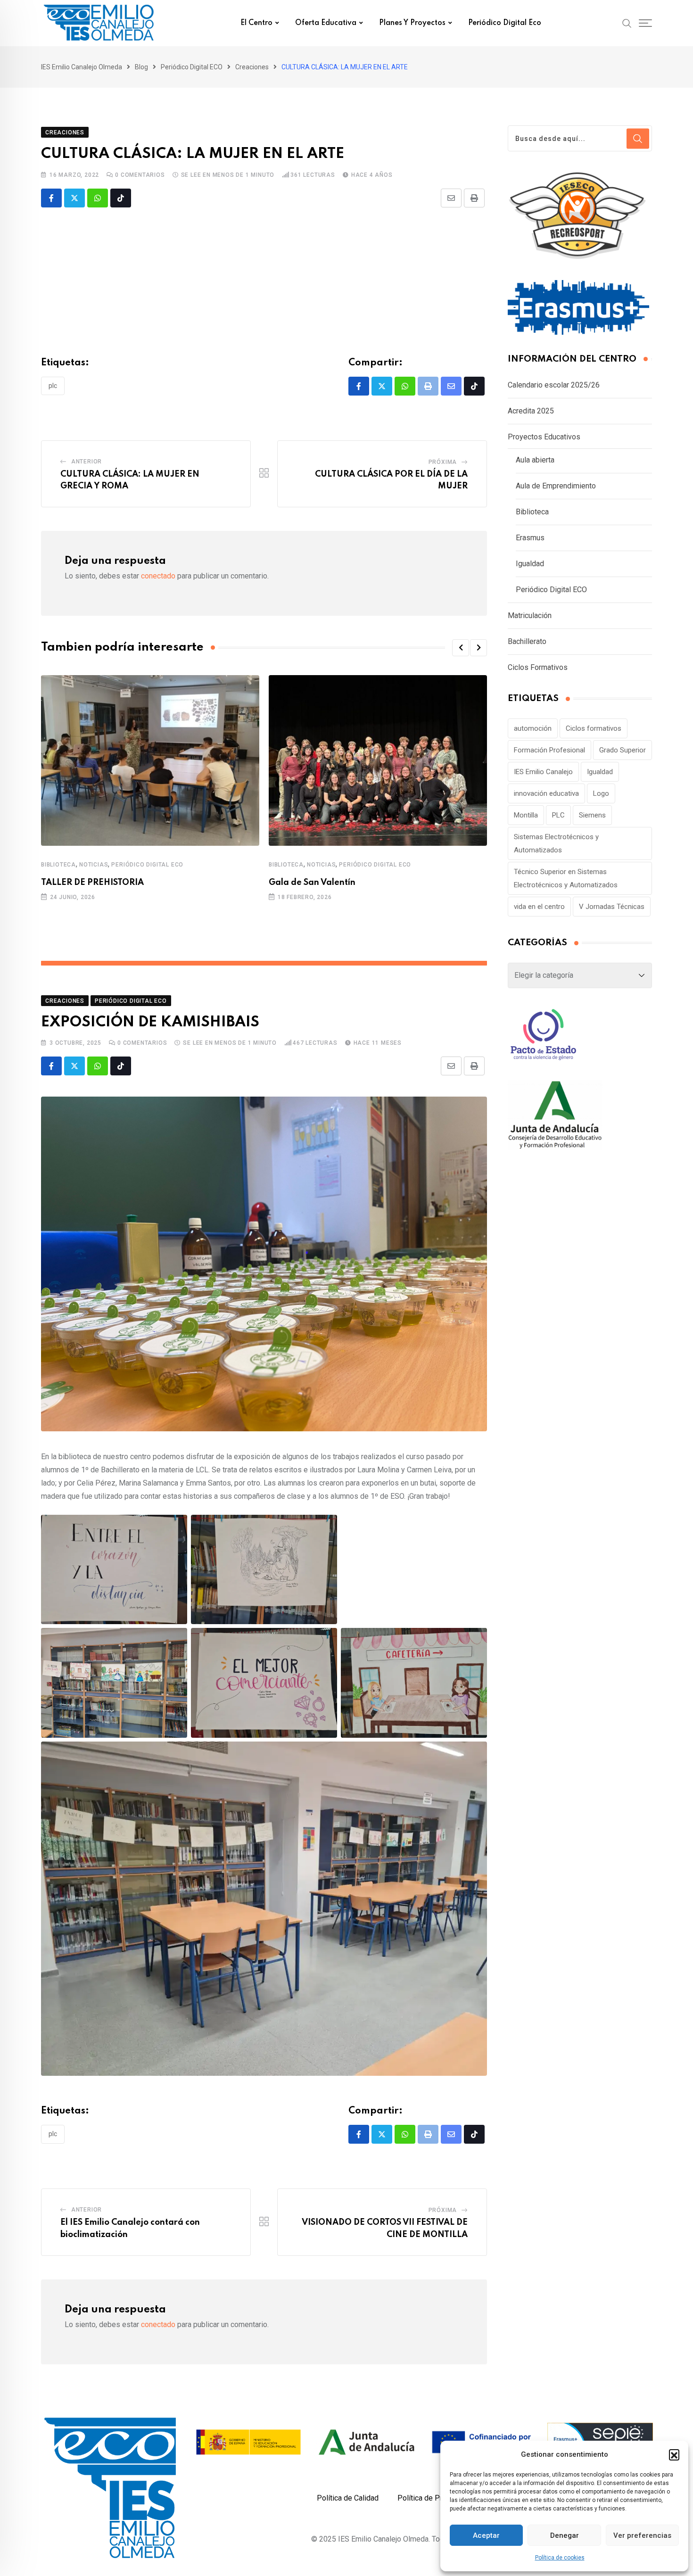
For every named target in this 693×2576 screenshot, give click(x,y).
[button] (674, 2454)
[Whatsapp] (98, 198)
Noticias (94, 865)
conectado (158, 576)
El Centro (256, 23)
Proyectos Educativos (544, 437)
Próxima (443, 462)
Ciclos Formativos (538, 667)
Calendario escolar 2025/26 (554, 385)
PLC (53, 386)
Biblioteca (58, 865)
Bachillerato (527, 641)
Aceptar (486, 2535)
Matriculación (530, 615)
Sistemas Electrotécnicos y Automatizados (556, 843)
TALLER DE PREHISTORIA (92, 883)
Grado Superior (623, 750)
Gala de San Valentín (312, 883)
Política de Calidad (348, 2498)
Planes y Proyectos (412, 23)
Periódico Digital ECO (147, 865)
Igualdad (530, 564)
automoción (533, 728)
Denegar (565, 2535)
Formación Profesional (549, 750)
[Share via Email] (451, 198)
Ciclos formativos (594, 728)
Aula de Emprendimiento (556, 486)
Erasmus (530, 538)
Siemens (592, 815)
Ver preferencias (642, 2535)
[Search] (627, 23)
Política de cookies (560, 2558)
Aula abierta (535, 460)
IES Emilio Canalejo (543, 772)
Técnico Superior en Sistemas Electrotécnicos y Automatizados (566, 878)
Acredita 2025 (531, 411)
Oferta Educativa (326, 23)
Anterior (87, 462)
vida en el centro (539, 907)
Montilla (526, 815)
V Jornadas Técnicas (612, 907)
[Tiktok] (121, 198)
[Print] (474, 198)
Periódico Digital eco (505, 23)
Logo (601, 793)
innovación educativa (546, 793)
